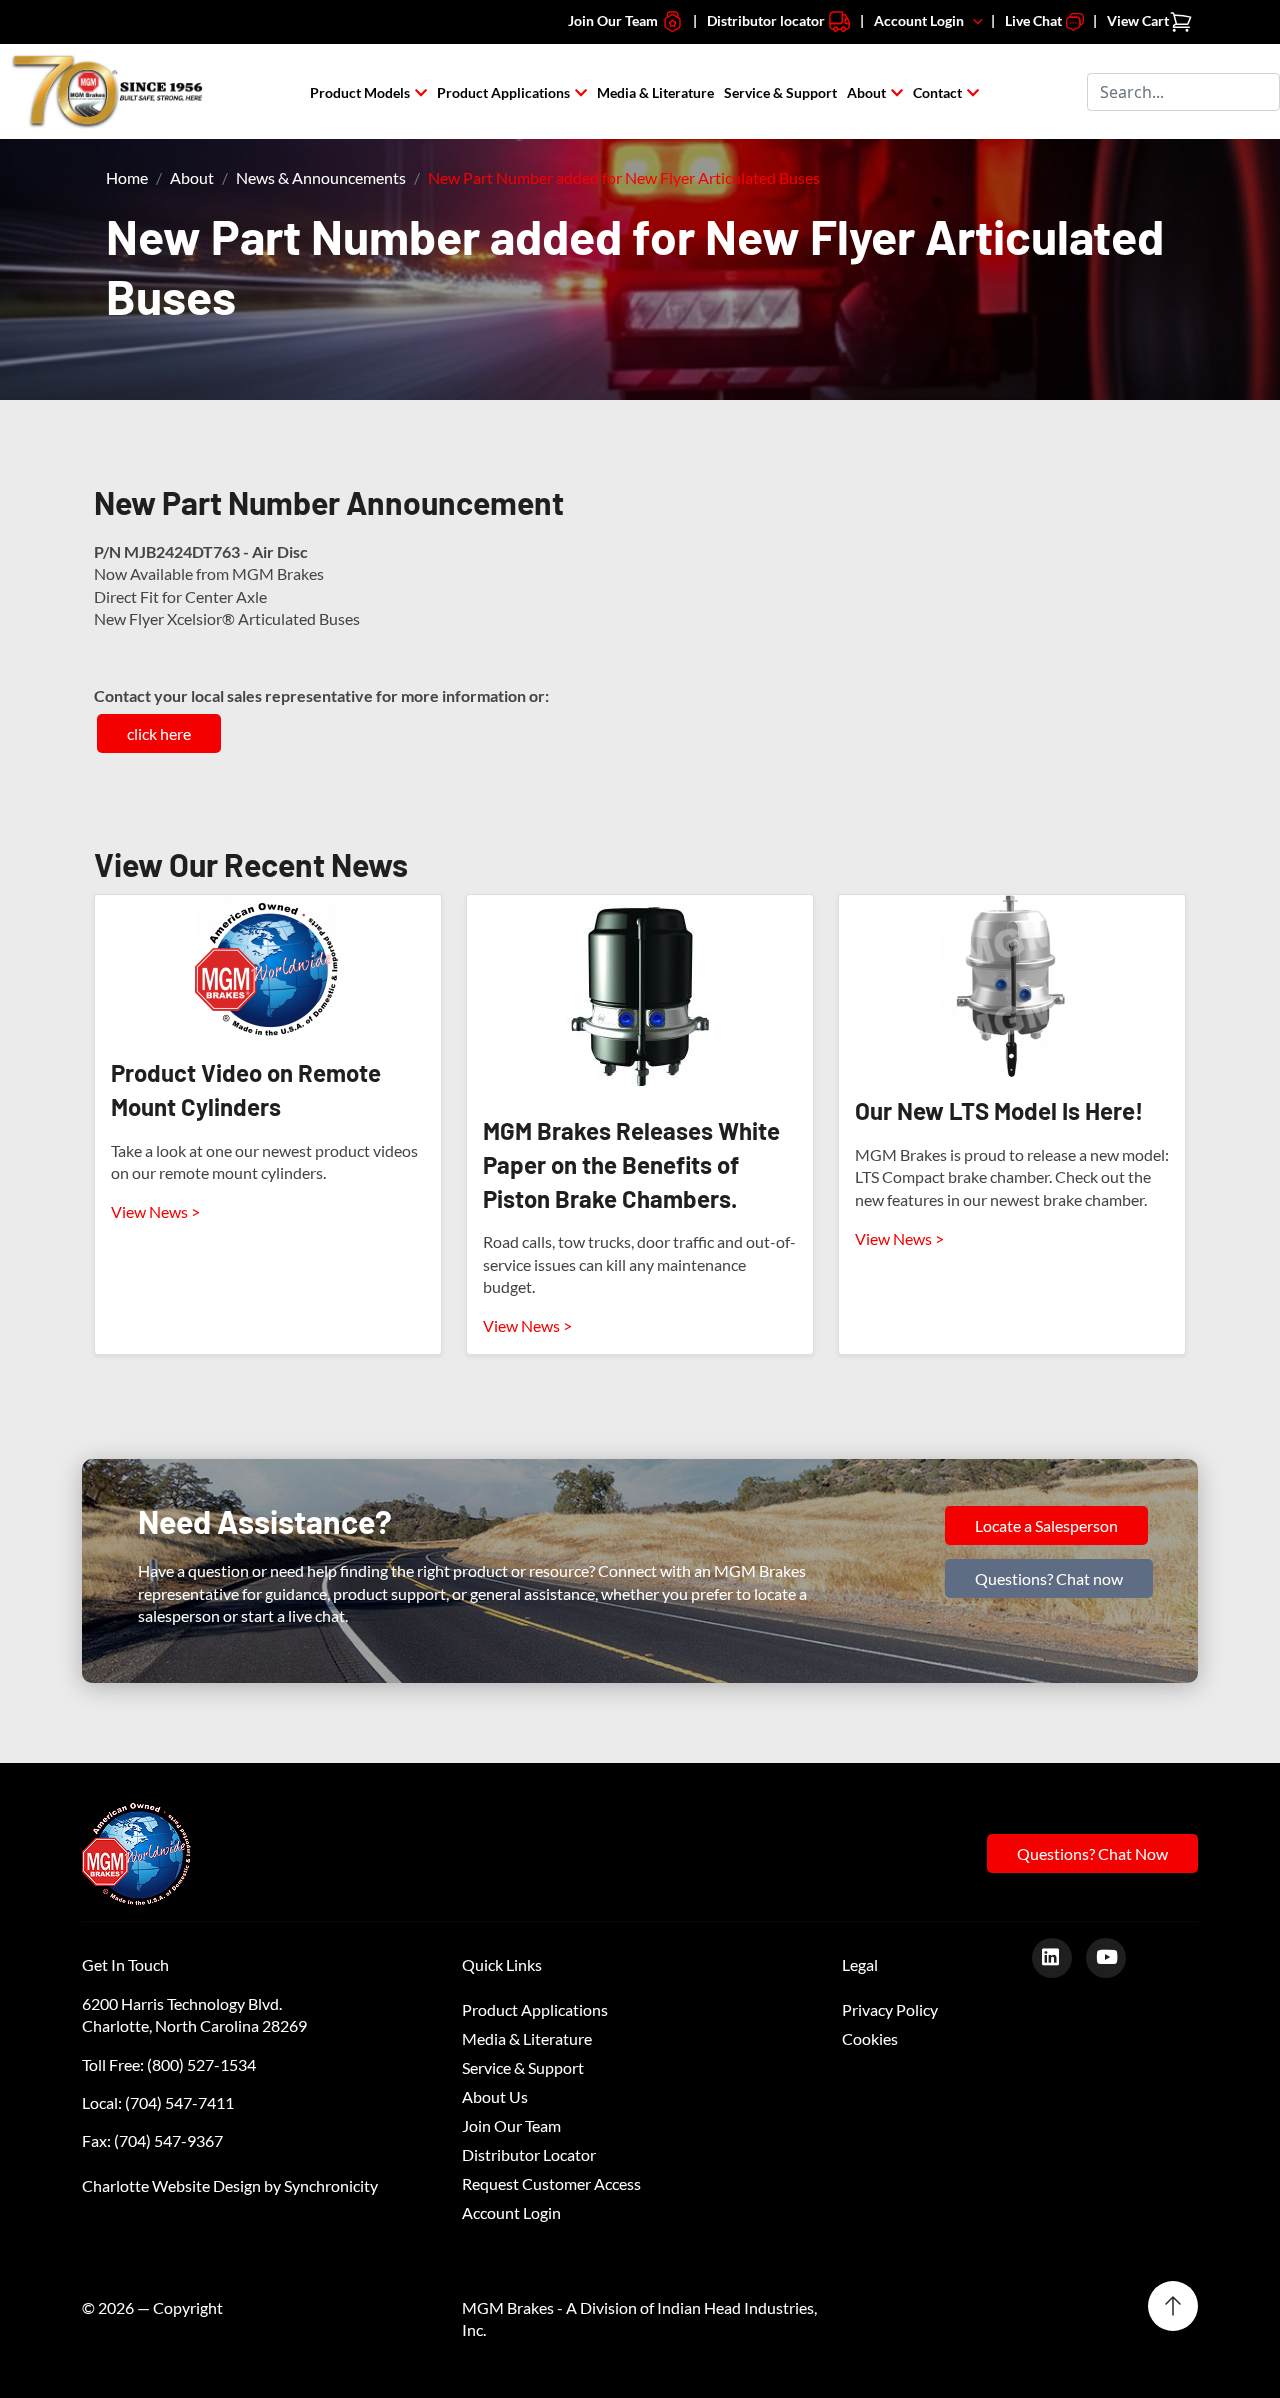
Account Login (923, 20)
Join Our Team (614, 20)
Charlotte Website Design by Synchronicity (230, 2185)
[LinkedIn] (1059, 1956)
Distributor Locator (529, 2154)
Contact (937, 92)
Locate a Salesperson (1046, 1525)
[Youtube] (1113, 1956)
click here (159, 733)
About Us (495, 2096)
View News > (155, 1211)
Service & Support (780, 92)
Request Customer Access (551, 2183)
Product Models (360, 92)
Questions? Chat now (1049, 1578)
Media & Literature (655, 92)
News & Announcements (321, 177)
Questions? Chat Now (1092, 1853)
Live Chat (1035, 20)
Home (127, 177)
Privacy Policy (890, 2009)
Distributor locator (767, 20)
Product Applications (503, 92)
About (866, 92)
